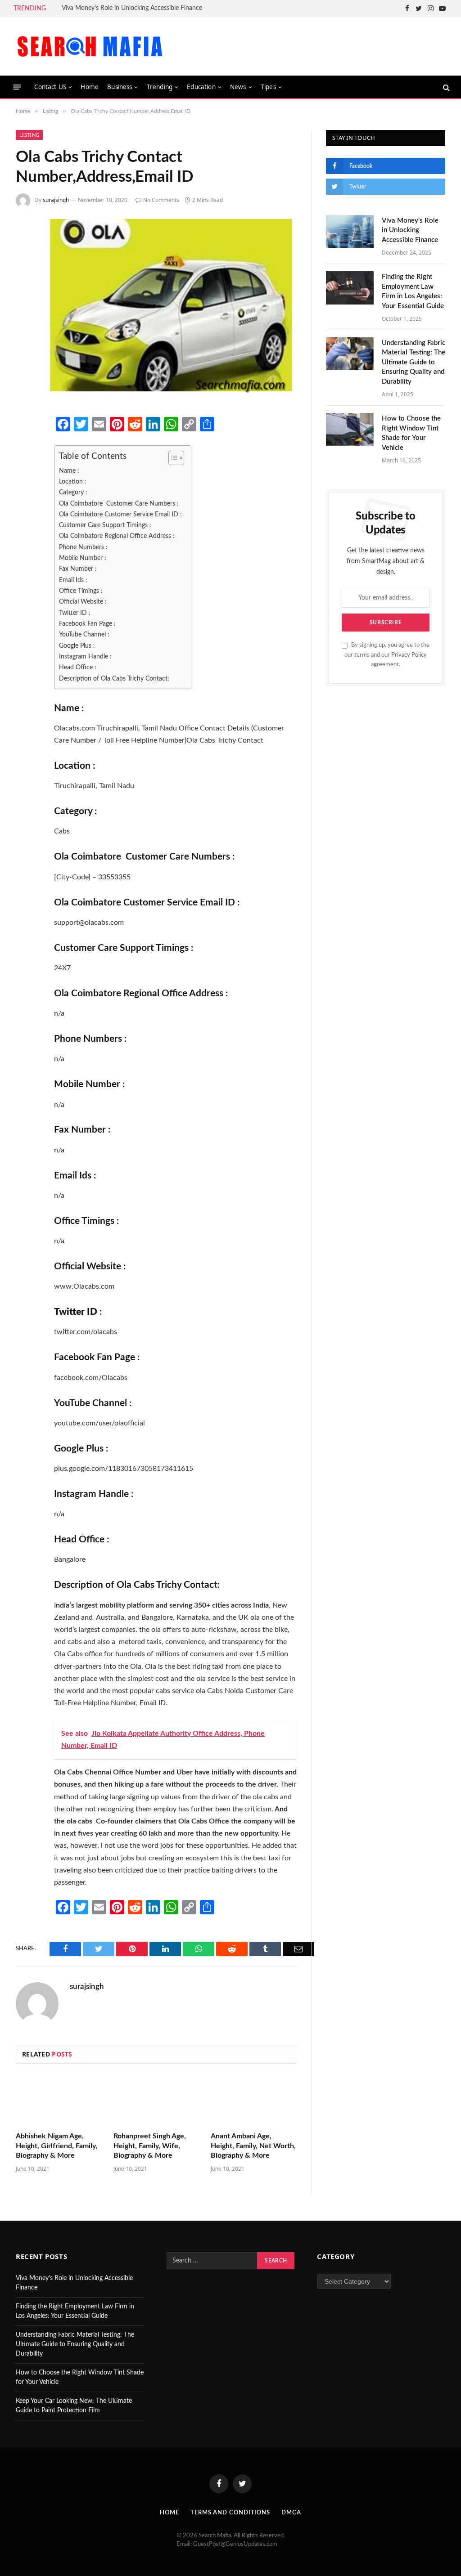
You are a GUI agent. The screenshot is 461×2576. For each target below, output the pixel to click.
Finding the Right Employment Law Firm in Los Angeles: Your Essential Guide (413, 291)
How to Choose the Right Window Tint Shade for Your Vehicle (411, 433)
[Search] (445, 87)
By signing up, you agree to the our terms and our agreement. (387, 655)
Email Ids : (73, 580)
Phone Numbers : (83, 547)
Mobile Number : (83, 558)
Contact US (50, 87)
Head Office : (78, 667)
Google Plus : (77, 646)
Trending (160, 87)
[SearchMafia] (90, 46)
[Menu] (17, 87)
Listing (29, 135)
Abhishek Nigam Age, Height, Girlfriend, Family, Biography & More (56, 2146)
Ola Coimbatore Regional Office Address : (117, 536)
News (238, 87)
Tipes (268, 87)
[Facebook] (26, 448)
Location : (73, 482)
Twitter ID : (75, 613)
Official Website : (83, 602)
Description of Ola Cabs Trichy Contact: (114, 679)
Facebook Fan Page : (87, 624)
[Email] (26, 543)
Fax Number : (78, 569)
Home (90, 87)
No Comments (161, 200)
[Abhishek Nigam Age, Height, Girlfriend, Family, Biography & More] (59, 2100)
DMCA (291, 2513)
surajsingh (56, 200)
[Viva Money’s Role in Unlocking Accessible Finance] (350, 231)
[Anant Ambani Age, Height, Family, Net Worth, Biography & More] (254, 2100)
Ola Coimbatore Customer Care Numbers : (119, 504)
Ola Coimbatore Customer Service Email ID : (120, 514)
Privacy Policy (409, 655)
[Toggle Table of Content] (172, 458)
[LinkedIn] (26, 496)
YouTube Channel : (84, 634)
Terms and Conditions (230, 2513)
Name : (69, 471)
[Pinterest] (26, 520)
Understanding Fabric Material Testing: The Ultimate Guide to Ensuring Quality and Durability (414, 362)
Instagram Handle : (85, 656)
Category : (73, 492)
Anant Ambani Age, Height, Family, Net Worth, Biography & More (253, 2146)
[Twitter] (26, 472)
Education (201, 87)
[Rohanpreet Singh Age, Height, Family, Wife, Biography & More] (156, 2100)
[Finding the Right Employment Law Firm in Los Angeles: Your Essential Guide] (350, 288)
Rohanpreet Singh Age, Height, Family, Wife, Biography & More (150, 2146)
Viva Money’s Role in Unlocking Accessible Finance (132, 8)
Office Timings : (81, 591)
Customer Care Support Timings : (105, 525)
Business (120, 87)
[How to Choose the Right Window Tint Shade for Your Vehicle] (350, 429)
